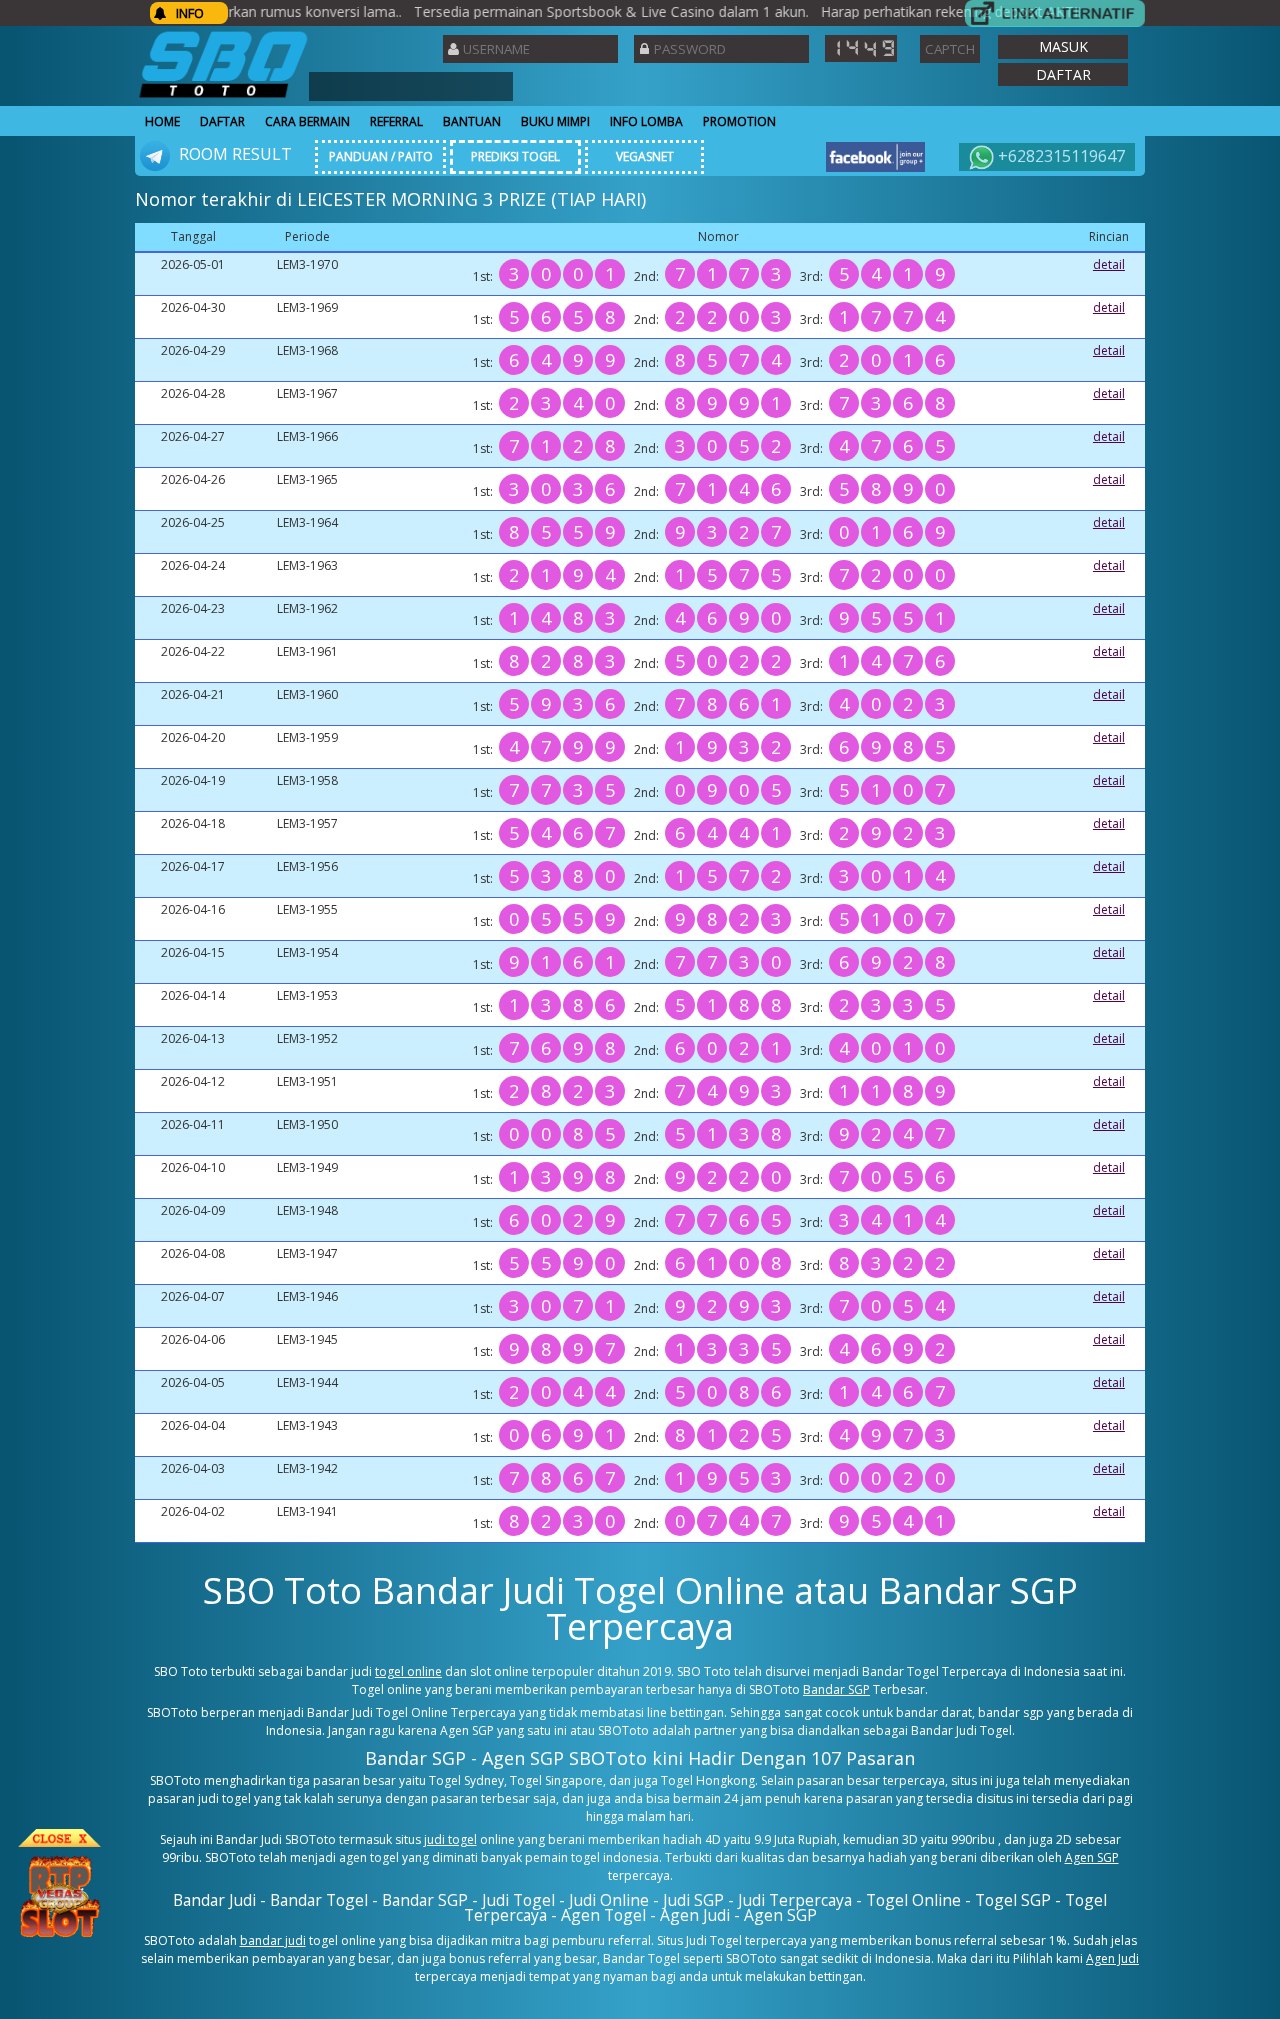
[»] (1055, 13)
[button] (1063, 47)
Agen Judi (1112, 1958)
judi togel (450, 1839)
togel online (408, 1671)
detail (1109, 264)
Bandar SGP (836, 1689)
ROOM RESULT (233, 154)
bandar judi (273, 1940)
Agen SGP (1092, 1857)
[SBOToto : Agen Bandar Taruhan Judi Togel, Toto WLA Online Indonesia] (223, 97)
